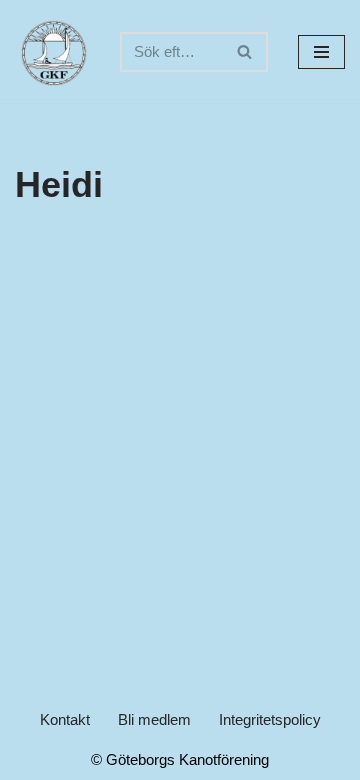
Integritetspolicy (270, 719)
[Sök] (245, 52)
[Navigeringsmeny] (321, 52)
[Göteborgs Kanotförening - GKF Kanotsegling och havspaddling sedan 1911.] (52, 51)
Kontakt (65, 719)
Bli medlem (154, 719)
